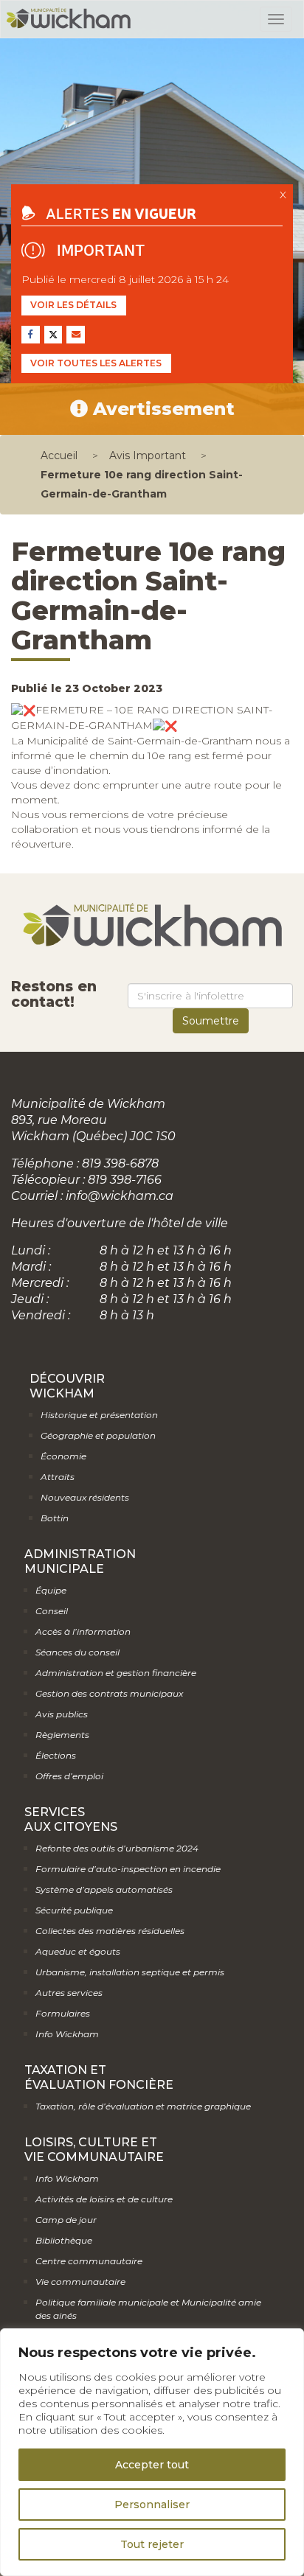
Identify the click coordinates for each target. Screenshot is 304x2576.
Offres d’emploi (69, 1776)
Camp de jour (66, 2220)
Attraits (58, 1477)
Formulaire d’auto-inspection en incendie (128, 1869)
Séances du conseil (77, 1652)
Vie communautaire (80, 2282)
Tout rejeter (152, 2544)
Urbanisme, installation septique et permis (130, 1972)
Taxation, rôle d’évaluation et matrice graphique (143, 2106)
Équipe (51, 1590)
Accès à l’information (83, 1631)
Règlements (62, 1735)
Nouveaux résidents (85, 1497)
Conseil (52, 1611)
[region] (152, 2452)
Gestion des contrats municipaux (109, 1693)
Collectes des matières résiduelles (110, 1931)
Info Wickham (67, 2034)
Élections (56, 1755)
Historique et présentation (99, 1415)
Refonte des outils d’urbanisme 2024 (117, 1848)
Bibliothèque (64, 2240)
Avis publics (62, 1714)
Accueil (59, 455)
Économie (63, 1456)
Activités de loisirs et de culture (104, 2199)
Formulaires (63, 2013)
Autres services (69, 1993)
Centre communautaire (89, 2261)
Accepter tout (152, 2465)
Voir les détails (73, 305)
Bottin (55, 1518)
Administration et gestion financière (116, 1673)
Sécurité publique (74, 1910)
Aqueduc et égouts (78, 1951)
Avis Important (148, 455)
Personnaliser (152, 2505)
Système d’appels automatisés (104, 1889)
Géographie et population (98, 1435)
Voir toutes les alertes (96, 363)
